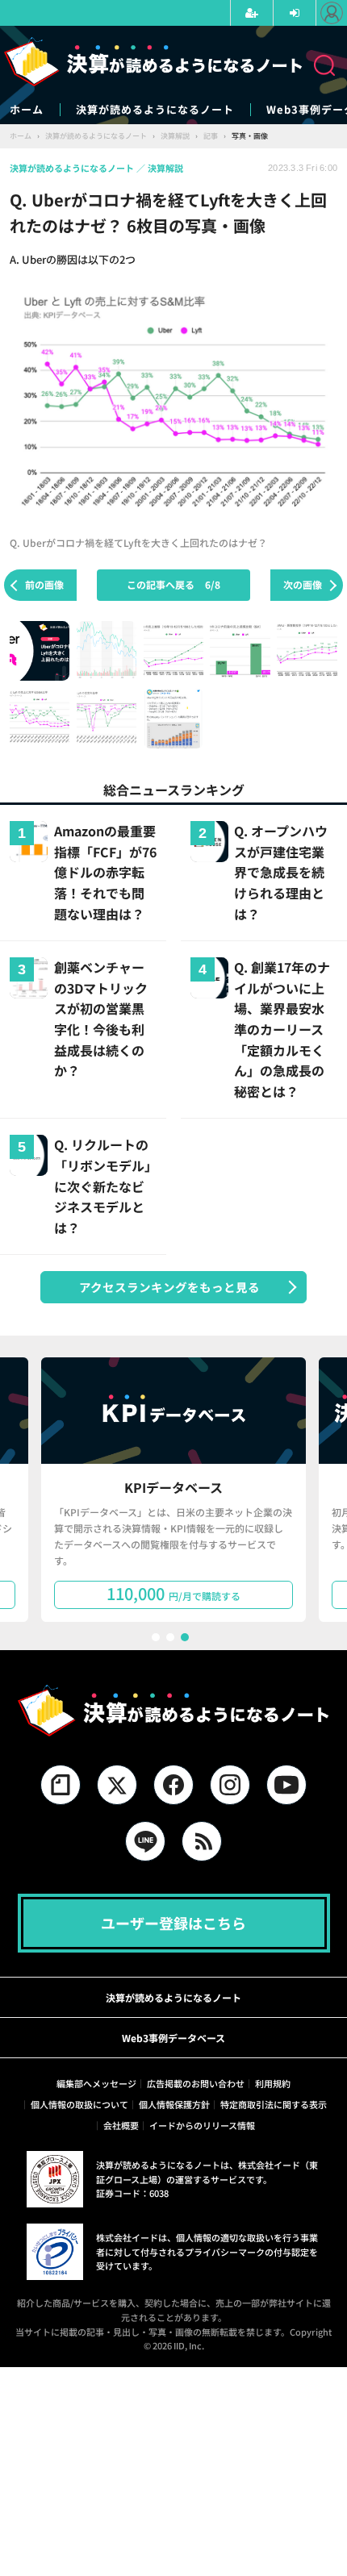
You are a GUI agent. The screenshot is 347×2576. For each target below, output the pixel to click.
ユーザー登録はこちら (173, 1923)
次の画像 (303, 584)
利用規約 (273, 2083)
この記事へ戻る (173, 584)
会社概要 (121, 2125)
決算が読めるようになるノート (155, 110)
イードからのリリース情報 (202, 2125)
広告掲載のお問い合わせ (196, 2083)
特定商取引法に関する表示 (274, 2104)
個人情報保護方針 (174, 2104)
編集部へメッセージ (96, 2083)
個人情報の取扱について (79, 2104)
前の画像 (44, 584)
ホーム (27, 110)
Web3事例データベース (173, 2038)
